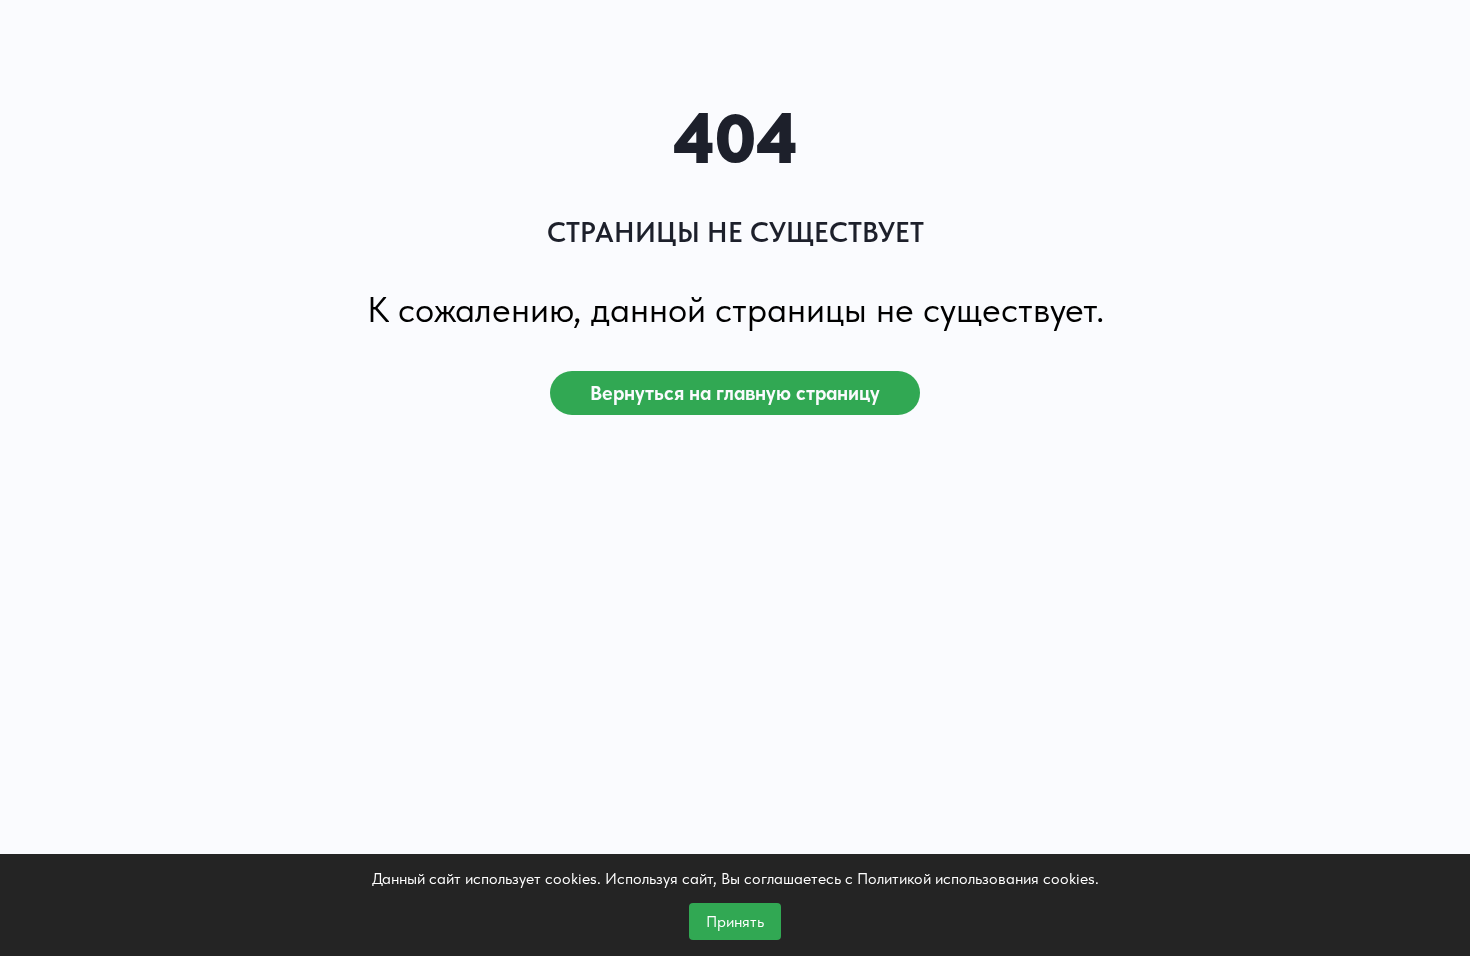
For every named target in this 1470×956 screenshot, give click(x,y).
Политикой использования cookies (976, 878)
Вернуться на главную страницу (735, 393)
